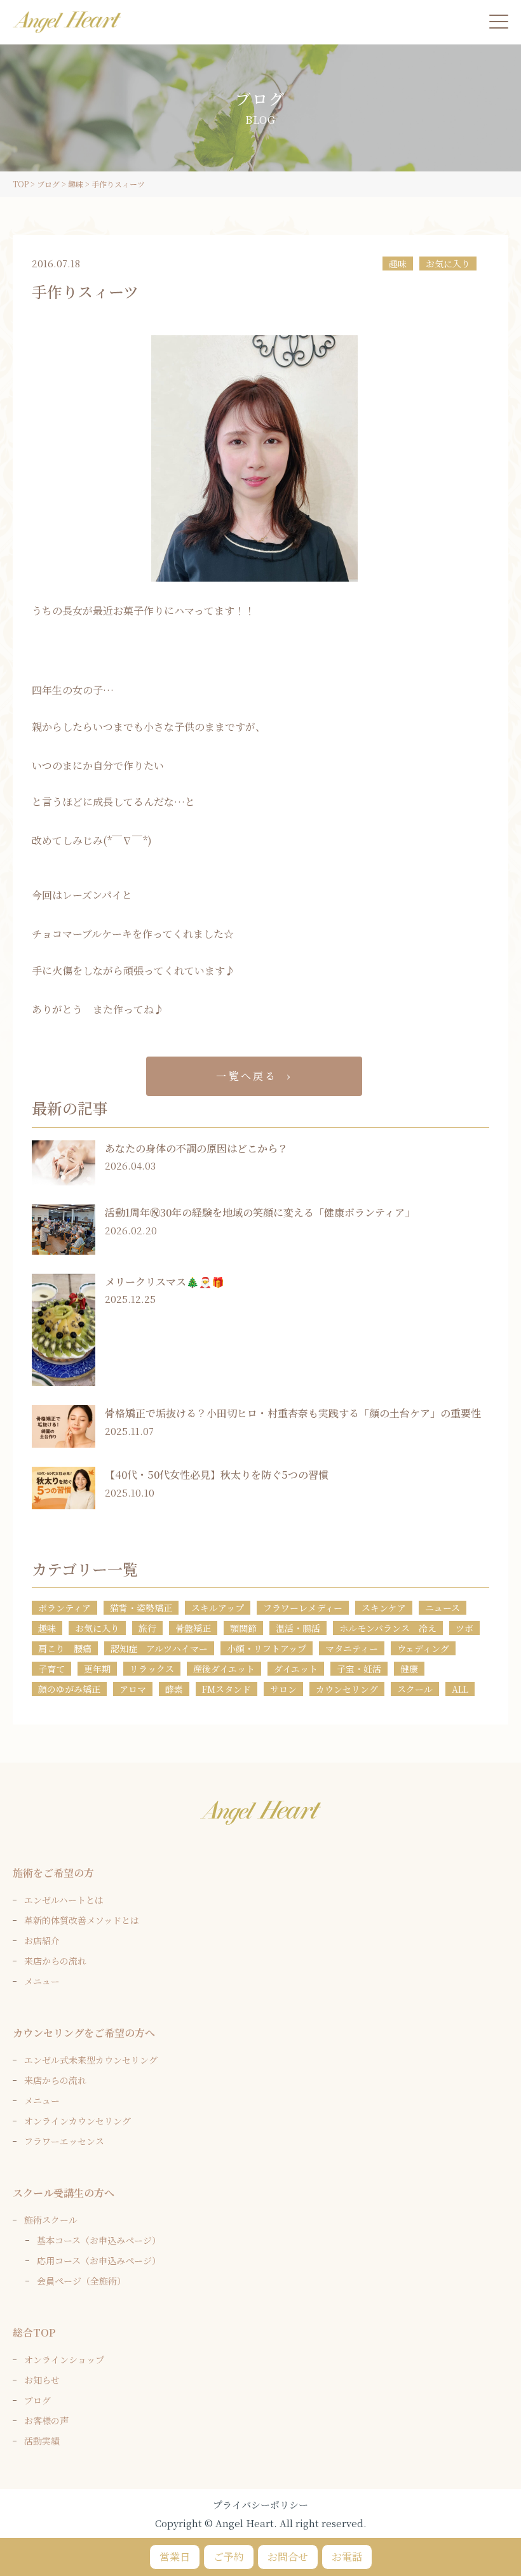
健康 (409, 1669)
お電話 (347, 2557)
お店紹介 (42, 1940)
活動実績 (42, 2441)
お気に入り (448, 264)
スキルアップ (218, 1608)
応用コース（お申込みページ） (99, 2260)
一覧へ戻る (247, 1076)
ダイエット (296, 1669)
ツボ (464, 1628)
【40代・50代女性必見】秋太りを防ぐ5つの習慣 (217, 1475)
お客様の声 (46, 2420)
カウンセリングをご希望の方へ (84, 2033)
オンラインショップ (64, 2359)
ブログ (37, 2400)
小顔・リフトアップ (267, 1648)
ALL (460, 1689)
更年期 (97, 1669)
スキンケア (384, 1608)
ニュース (443, 1608)
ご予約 (229, 2557)
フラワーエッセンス (64, 2141)
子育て (51, 1669)
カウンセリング (347, 1689)
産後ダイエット (224, 1669)
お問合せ (288, 2557)
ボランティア (64, 1608)
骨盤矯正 (193, 1628)
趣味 (398, 264)
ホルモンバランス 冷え (388, 1628)
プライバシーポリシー (260, 2505)
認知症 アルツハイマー (159, 1648)
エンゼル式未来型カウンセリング (91, 2060)
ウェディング (423, 1648)
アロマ (133, 1689)
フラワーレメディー (303, 1608)
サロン (283, 1689)
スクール (415, 1689)
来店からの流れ (55, 1961)
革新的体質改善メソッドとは (82, 1920)
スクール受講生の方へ (64, 2193)
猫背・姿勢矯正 (141, 1608)
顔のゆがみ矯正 (69, 1689)
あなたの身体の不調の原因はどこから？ (196, 1148)
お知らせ (42, 2380)
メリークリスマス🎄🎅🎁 (165, 1282)
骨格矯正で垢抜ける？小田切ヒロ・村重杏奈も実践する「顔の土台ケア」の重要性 (293, 1413)
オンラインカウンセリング (78, 2121)
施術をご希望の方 (53, 1873)
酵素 (174, 1689)
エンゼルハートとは (64, 1900)
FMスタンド (227, 1689)
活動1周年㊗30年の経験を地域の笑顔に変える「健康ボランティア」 (260, 1212)
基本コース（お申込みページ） (99, 2240)
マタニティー (352, 1648)
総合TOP (34, 2332)
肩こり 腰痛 (65, 1648)
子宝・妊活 (359, 1669)
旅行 (147, 1628)
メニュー (42, 1981)
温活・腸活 (298, 1628)
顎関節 (243, 1628)
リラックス (152, 1669)
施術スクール (51, 2220)
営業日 (175, 2557)
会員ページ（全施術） (81, 2281)
